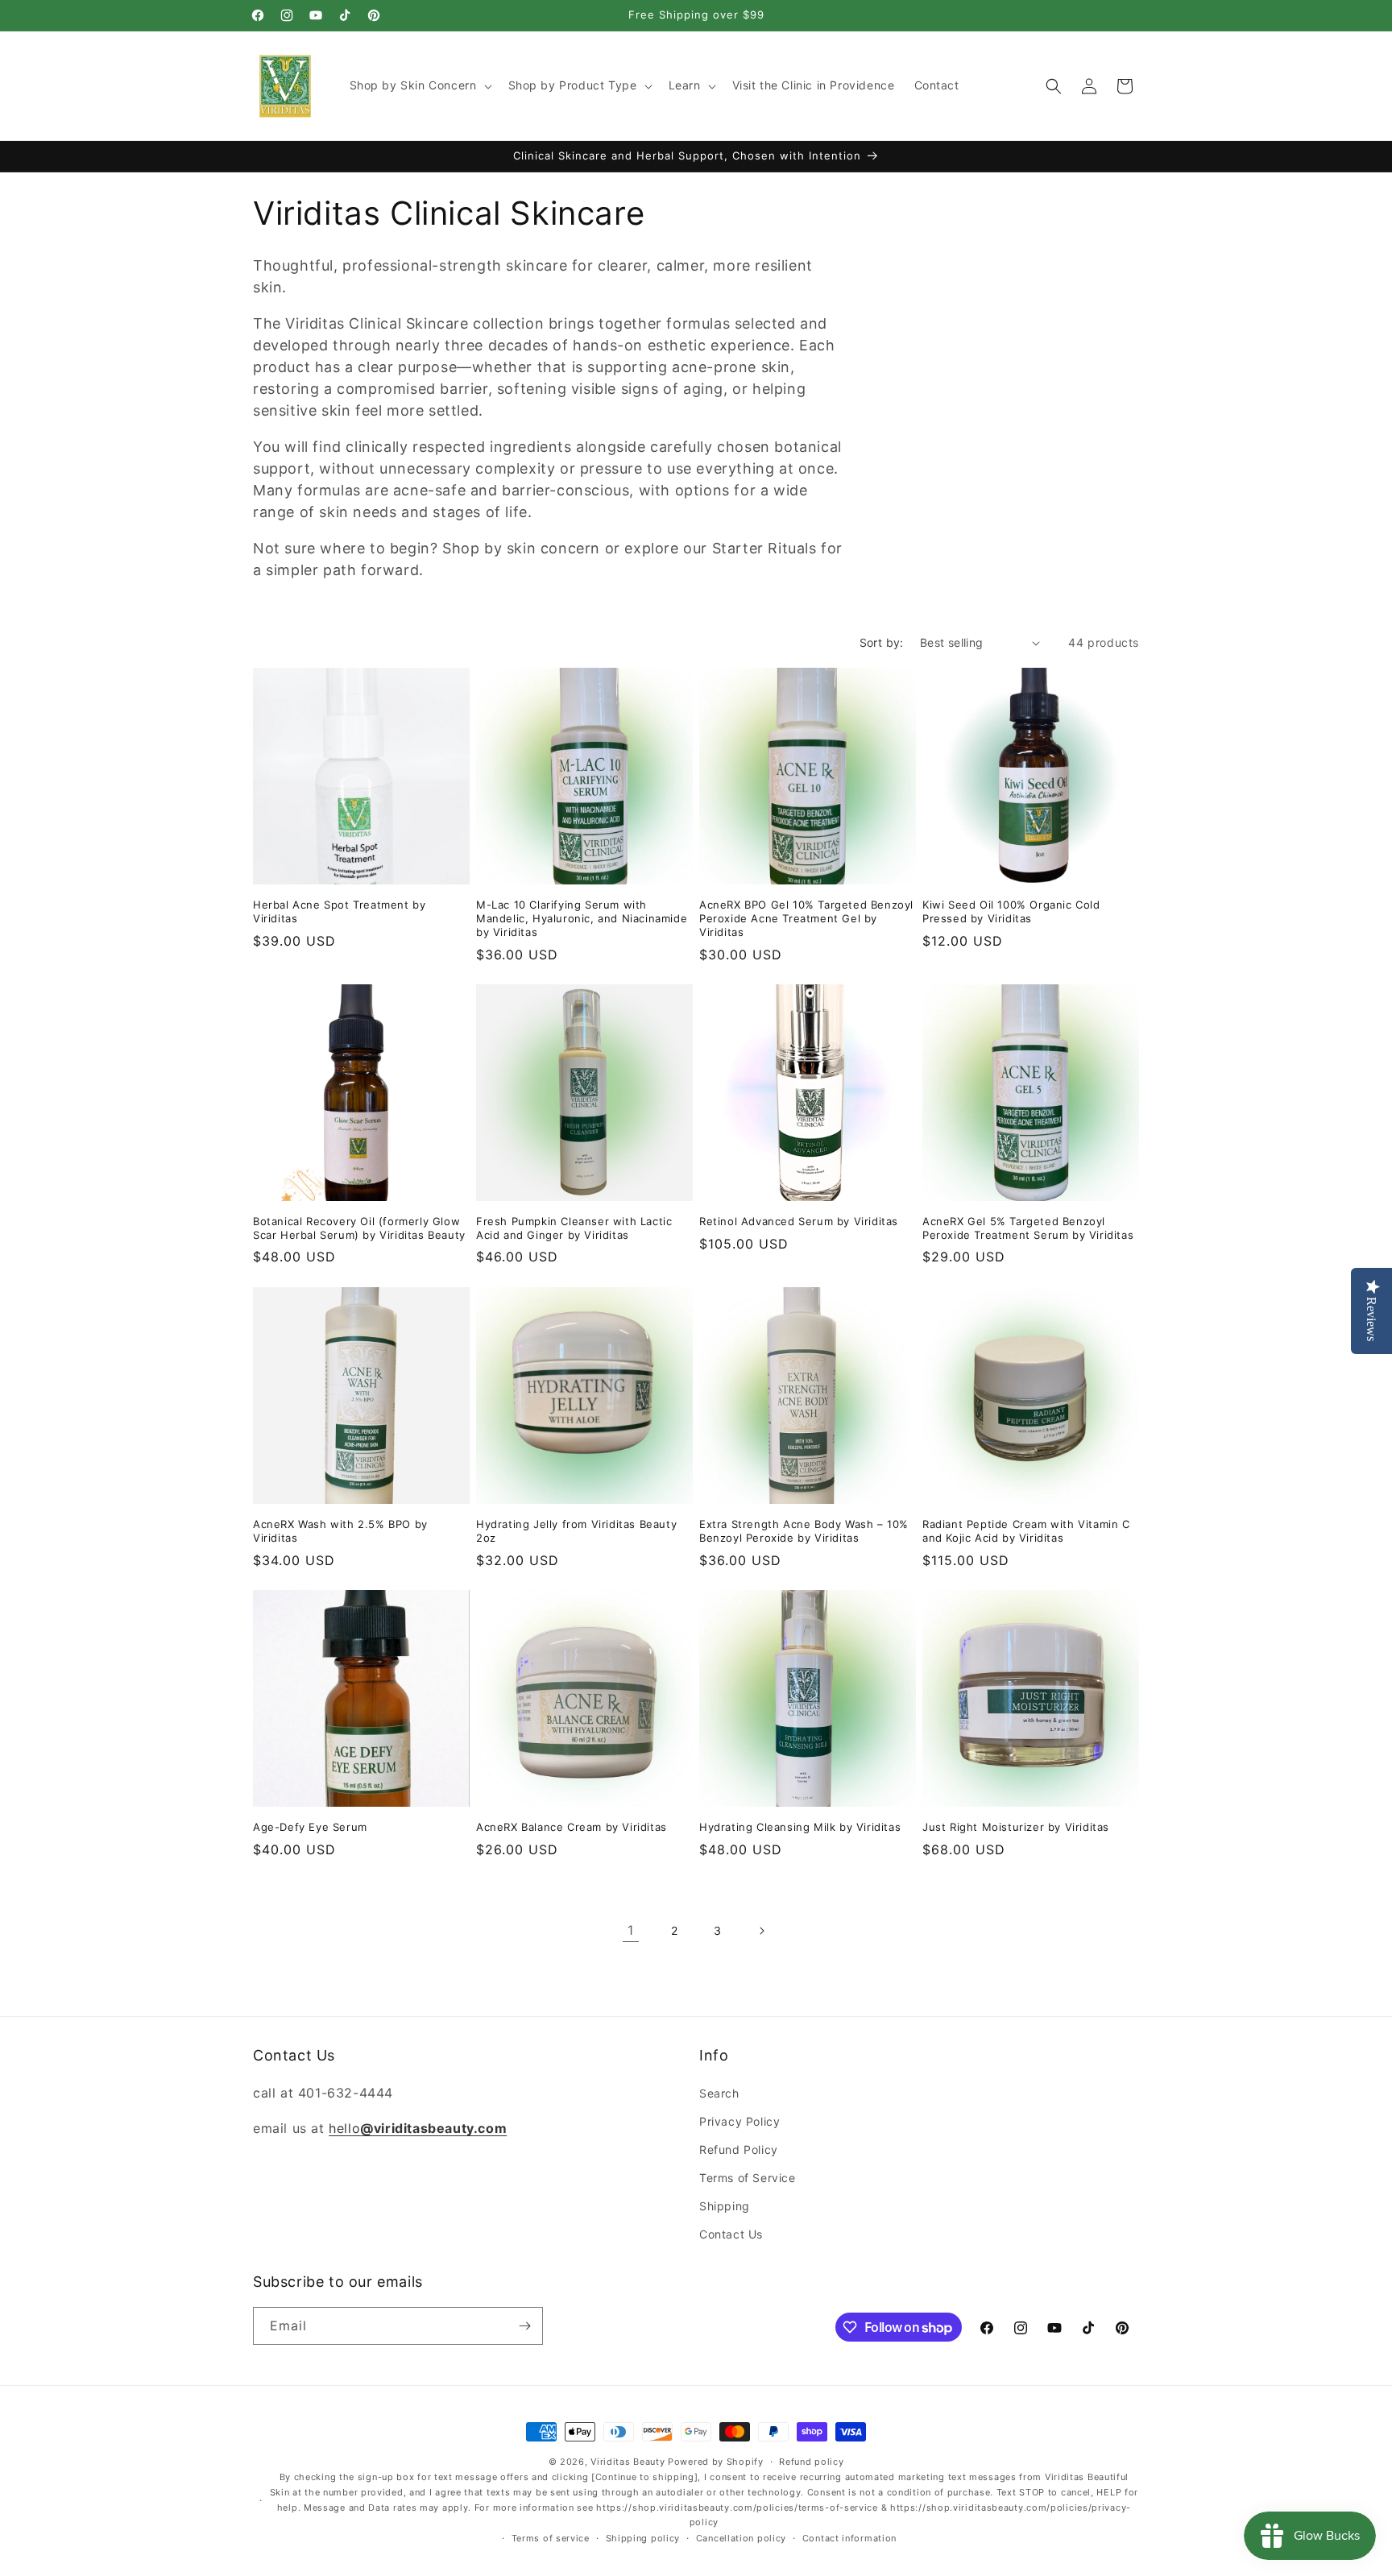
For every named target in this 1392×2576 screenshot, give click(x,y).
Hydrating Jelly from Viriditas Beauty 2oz (576, 1531)
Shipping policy (643, 2538)
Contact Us (731, 2234)
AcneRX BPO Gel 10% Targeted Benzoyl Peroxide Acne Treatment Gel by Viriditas (806, 918)
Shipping (725, 2206)
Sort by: (882, 642)
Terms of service (551, 2538)
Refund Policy (739, 2149)
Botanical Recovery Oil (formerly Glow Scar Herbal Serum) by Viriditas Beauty (359, 1228)
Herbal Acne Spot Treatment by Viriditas (339, 911)
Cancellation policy (741, 2538)
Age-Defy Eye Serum (310, 1827)
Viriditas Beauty (628, 2462)
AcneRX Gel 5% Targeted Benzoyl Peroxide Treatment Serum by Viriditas (1028, 1228)
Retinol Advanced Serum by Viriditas (799, 1221)
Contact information (849, 2538)
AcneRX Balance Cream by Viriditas (572, 1827)
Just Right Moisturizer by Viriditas (1016, 1827)
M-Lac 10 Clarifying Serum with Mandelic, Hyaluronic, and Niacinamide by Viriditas (582, 918)
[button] (419, 85)
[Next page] (761, 1931)
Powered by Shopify (716, 2462)
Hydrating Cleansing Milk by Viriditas (800, 1827)
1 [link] (631, 1930)
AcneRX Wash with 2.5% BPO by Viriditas (340, 1531)
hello (418, 2128)
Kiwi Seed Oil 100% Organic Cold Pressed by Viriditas (1011, 911)
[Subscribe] (524, 2326)
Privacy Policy (739, 2120)
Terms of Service (748, 2178)
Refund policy (811, 2462)
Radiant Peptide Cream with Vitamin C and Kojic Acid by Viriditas (1026, 1531)
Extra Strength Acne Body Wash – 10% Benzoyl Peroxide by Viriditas (804, 1531)
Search (719, 2092)
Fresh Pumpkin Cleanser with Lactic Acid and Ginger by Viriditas (574, 1228)
